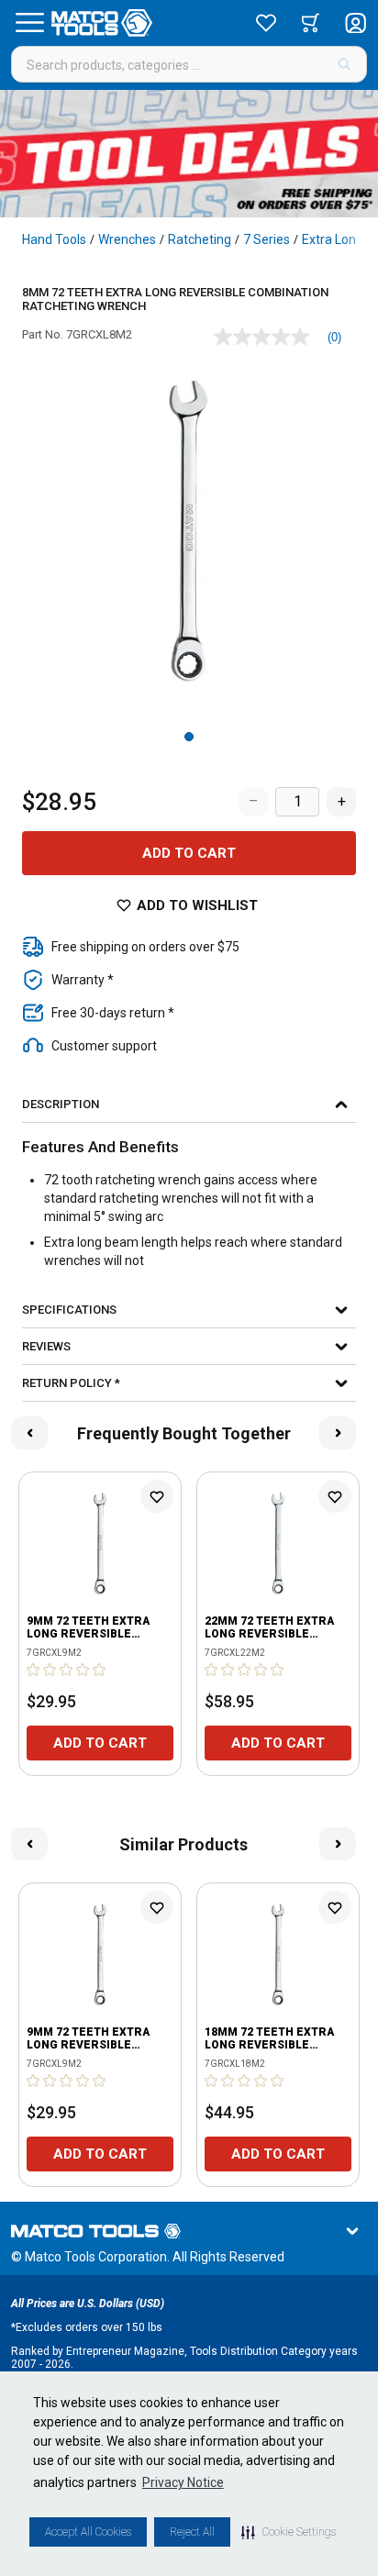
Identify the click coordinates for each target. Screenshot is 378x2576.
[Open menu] (29, 23)
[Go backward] (29, 1433)
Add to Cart (189, 853)
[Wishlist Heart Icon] (157, 1496)
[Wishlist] (266, 23)
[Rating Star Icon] (34, 1670)
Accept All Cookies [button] (88, 2532)
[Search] (345, 64)
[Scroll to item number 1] (189, 737)
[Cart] (311, 23)
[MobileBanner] (189, 154)
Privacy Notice (183, 2482)
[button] (289, 2532)
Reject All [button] (192, 2532)
